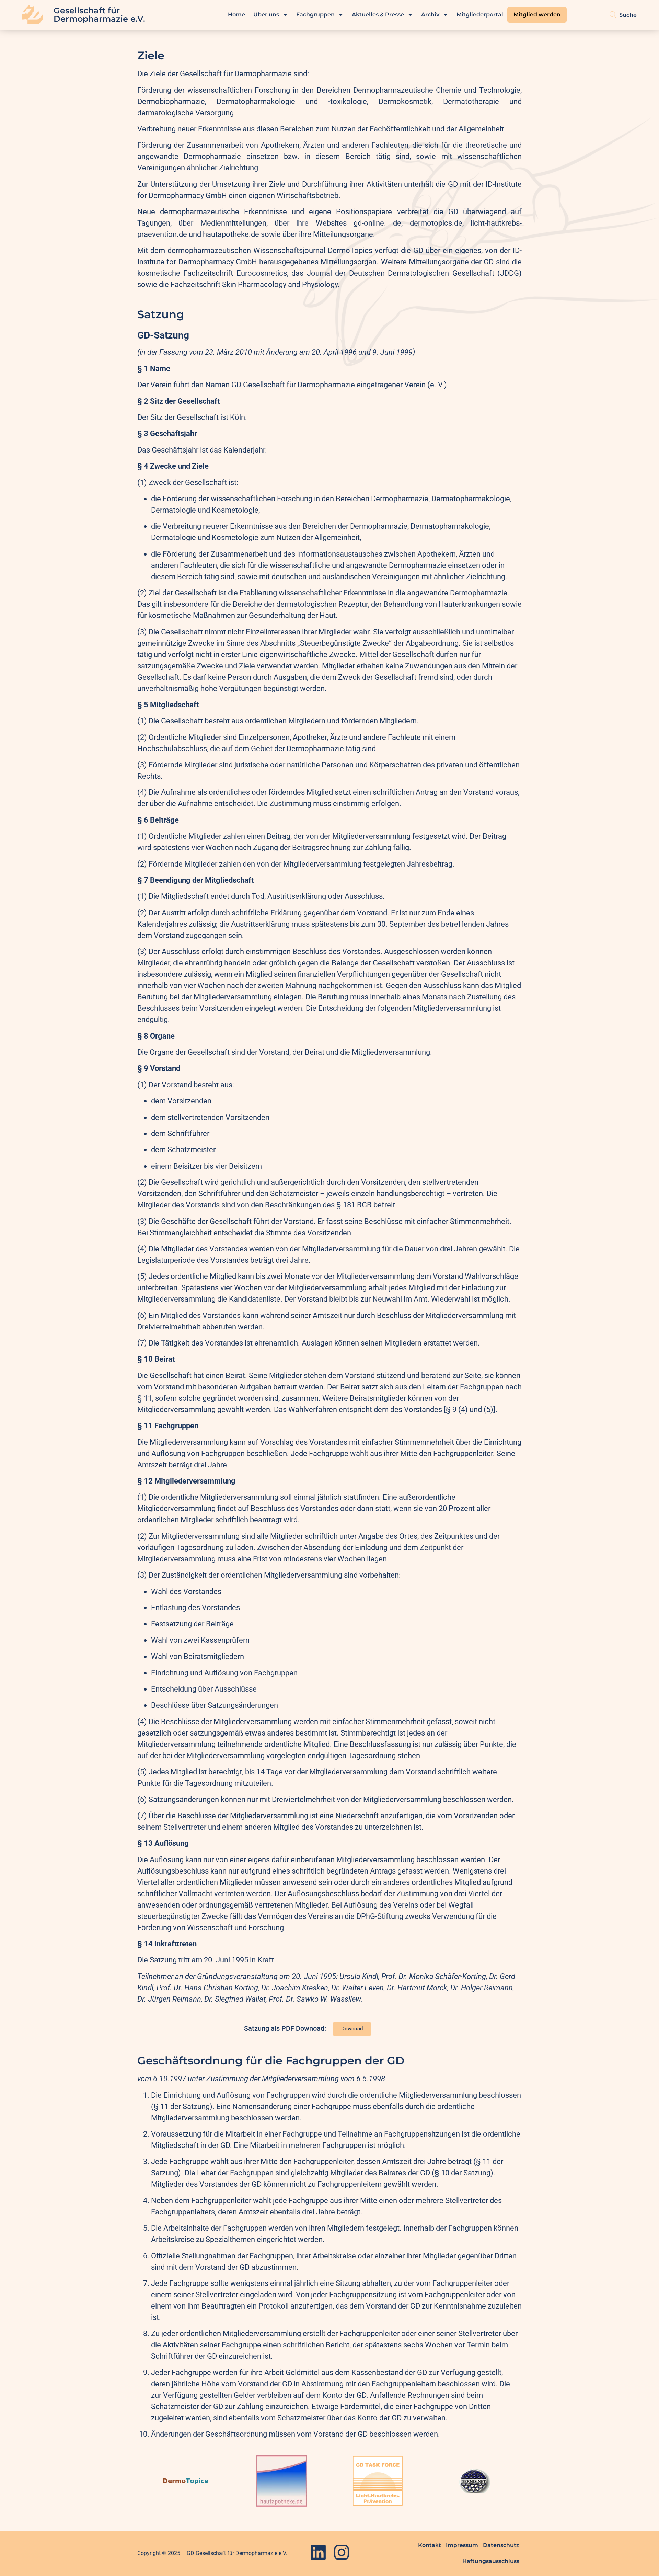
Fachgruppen (315, 15)
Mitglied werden (537, 15)
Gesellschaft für (87, 10)
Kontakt (430, 2545)
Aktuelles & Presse (378, 15)
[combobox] (621, 15)
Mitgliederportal (480, 15)
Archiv (430, 15)
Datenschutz (501, 2545)
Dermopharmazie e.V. (99, 19)
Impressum (462, 2545)
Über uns (266, 15)
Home (236, 15)
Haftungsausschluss (491, 2561)
